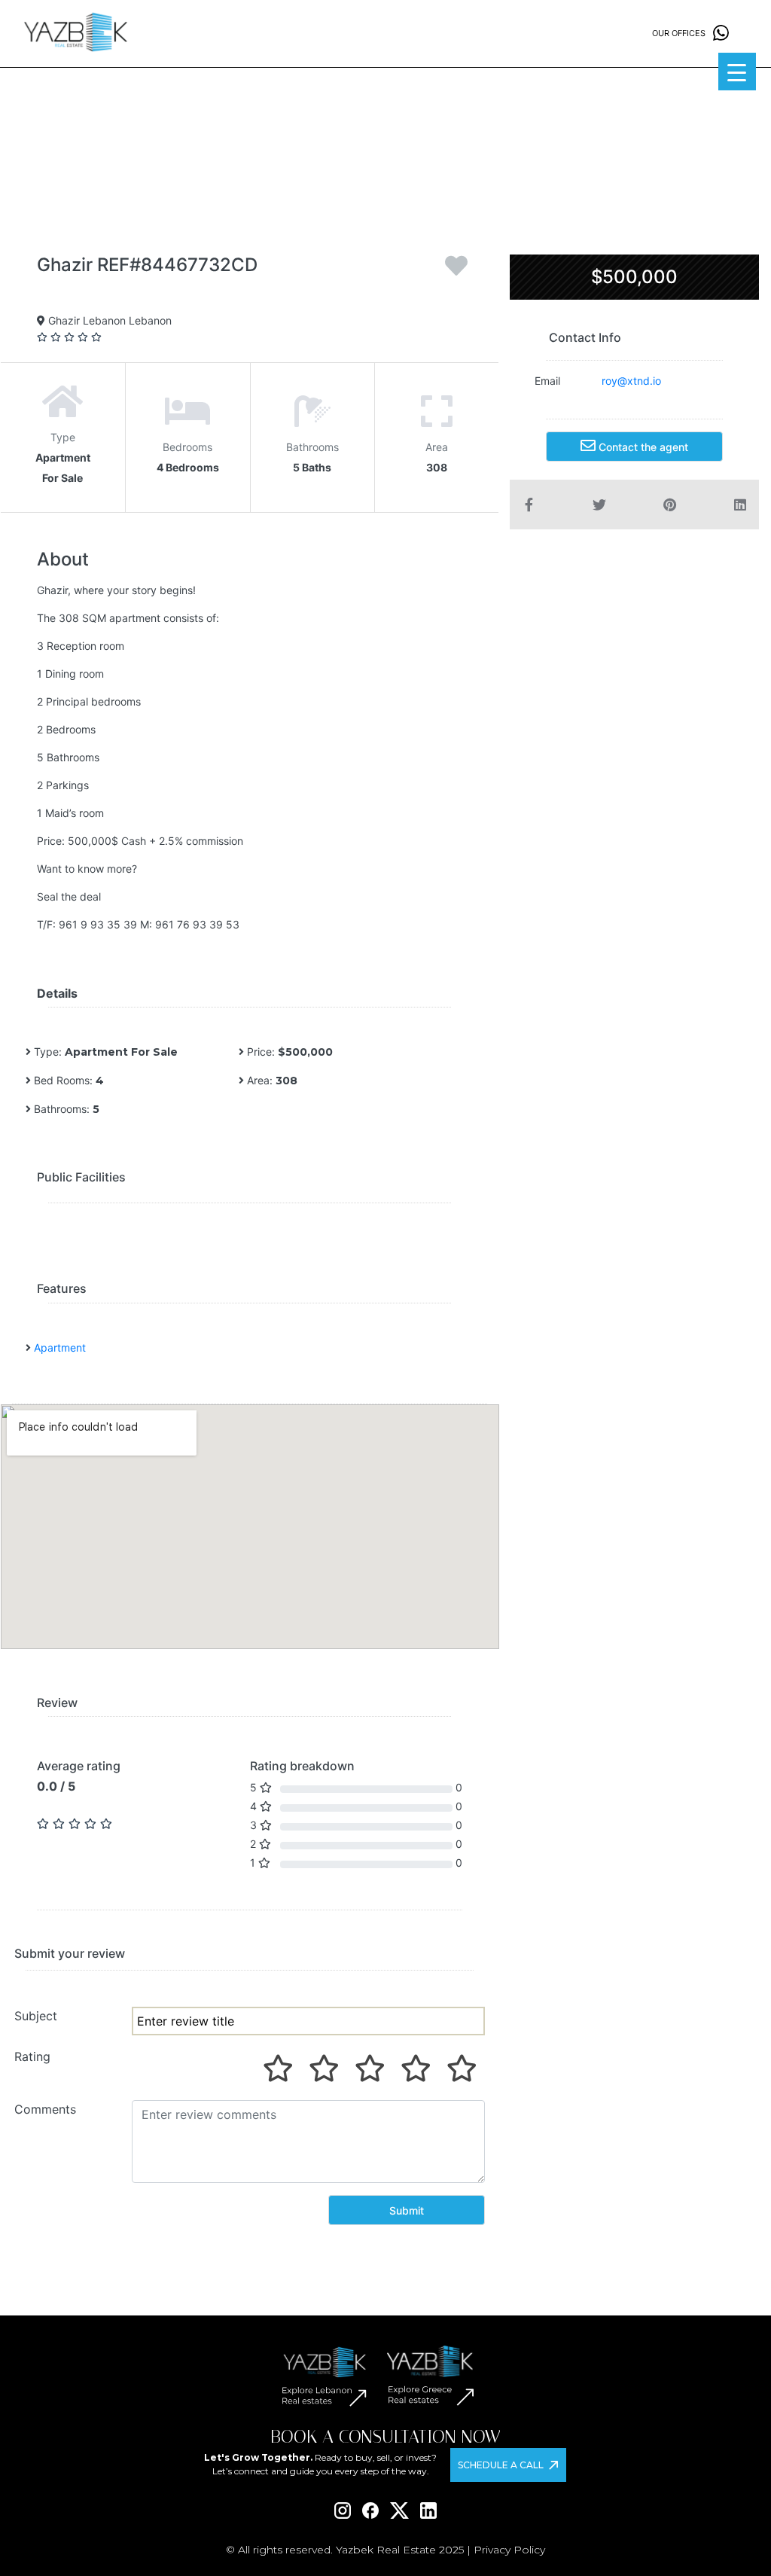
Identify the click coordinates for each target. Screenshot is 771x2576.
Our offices (679, 33)
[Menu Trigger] (737, 72)
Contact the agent (642, 447)
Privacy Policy (509, 2550)
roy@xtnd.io (631, 381)
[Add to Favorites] (456, 271)
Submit (407, 2210)
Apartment (60, 1347)
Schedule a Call (501, 2465)
